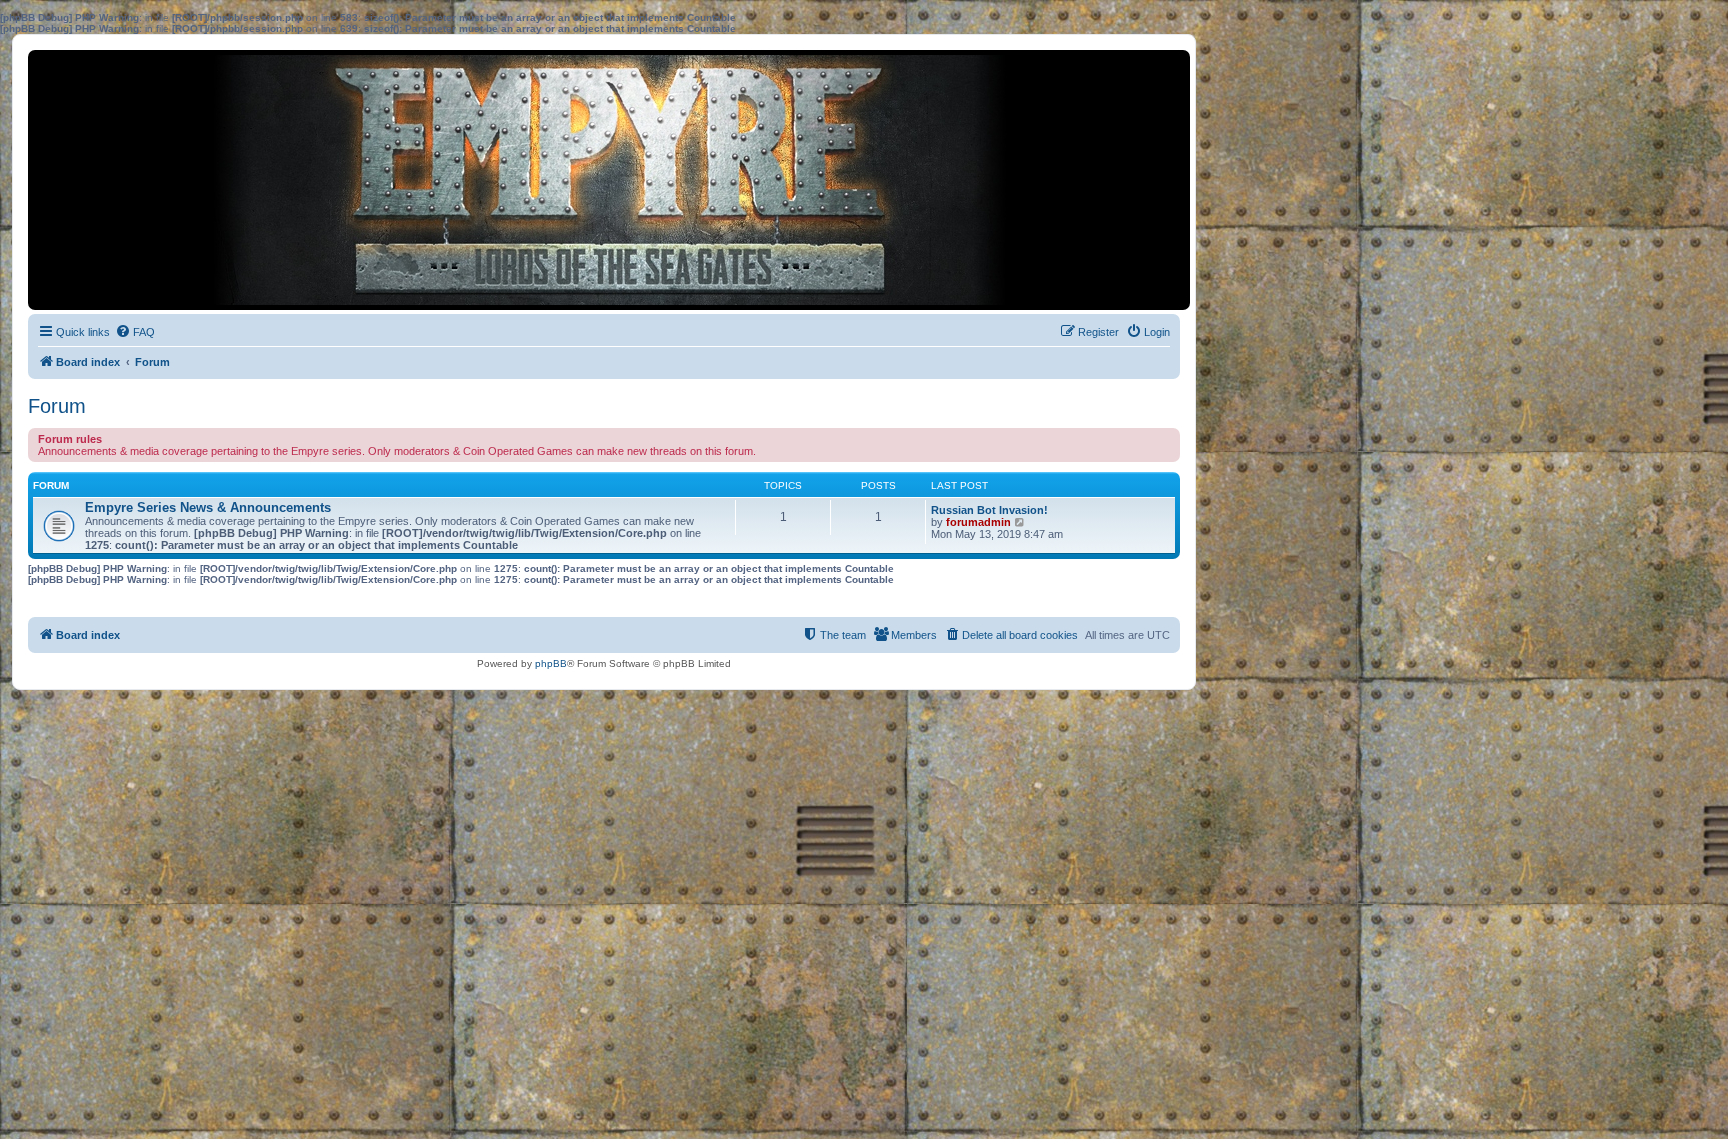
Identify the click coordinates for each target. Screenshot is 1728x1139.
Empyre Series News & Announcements (208, 507)
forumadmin (978, 522)
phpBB (551, 663)
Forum (57, 406)
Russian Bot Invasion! (989, 510)
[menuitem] (135, 332)
